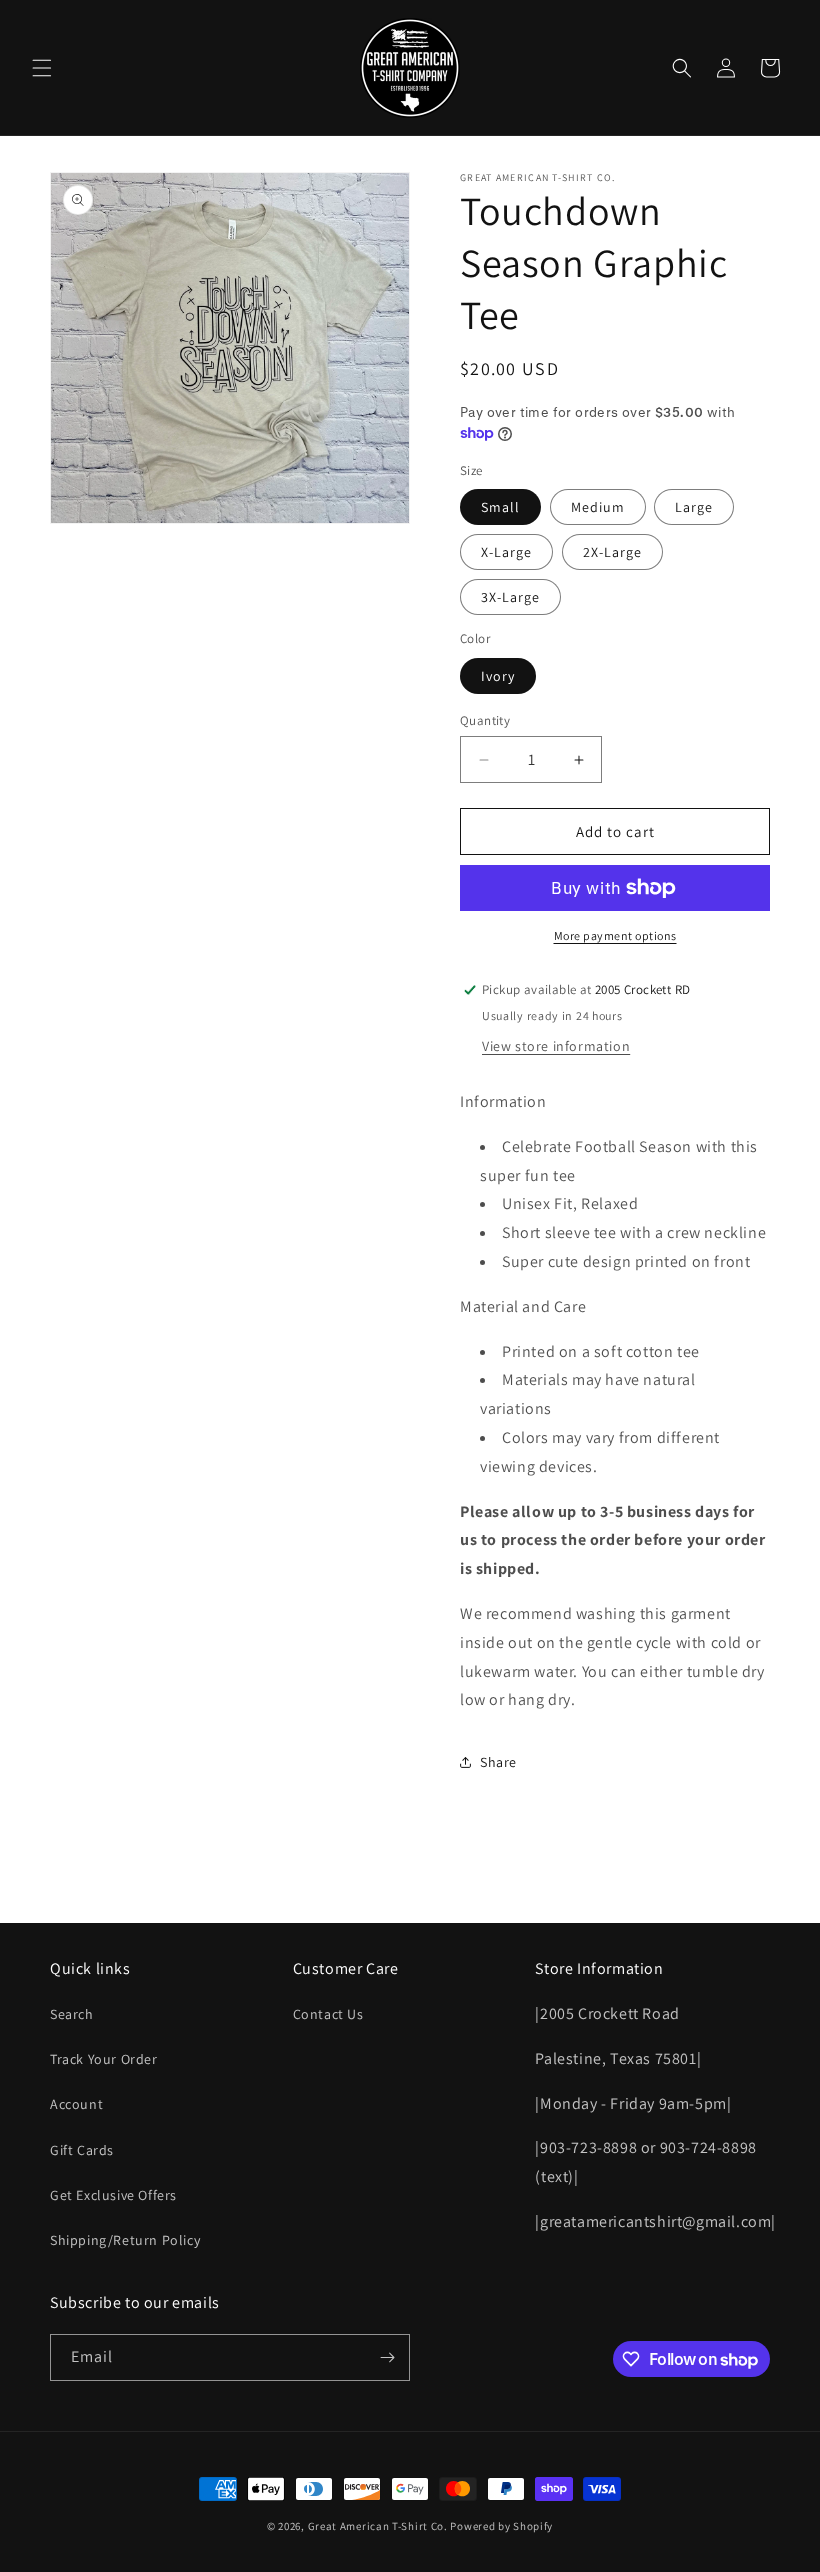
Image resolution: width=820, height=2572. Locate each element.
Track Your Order (104, 2059)
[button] (42, 68)
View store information (556, 1046)
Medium (598, 507)
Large (694, 507)
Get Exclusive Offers (113, 2195)
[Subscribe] (387, 2357)
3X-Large (510, 597)
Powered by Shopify (501, 2526)
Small (500, 507)
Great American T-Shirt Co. (378, 2526)
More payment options (615, 935)
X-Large (506, 552)
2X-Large (612, 552)
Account (76, 2104)
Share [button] (498, 1762)
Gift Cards (82, 2150)
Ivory (498, 676)
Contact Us (328, 2014)
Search (72, 2014)
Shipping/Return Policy (125, 2240)
